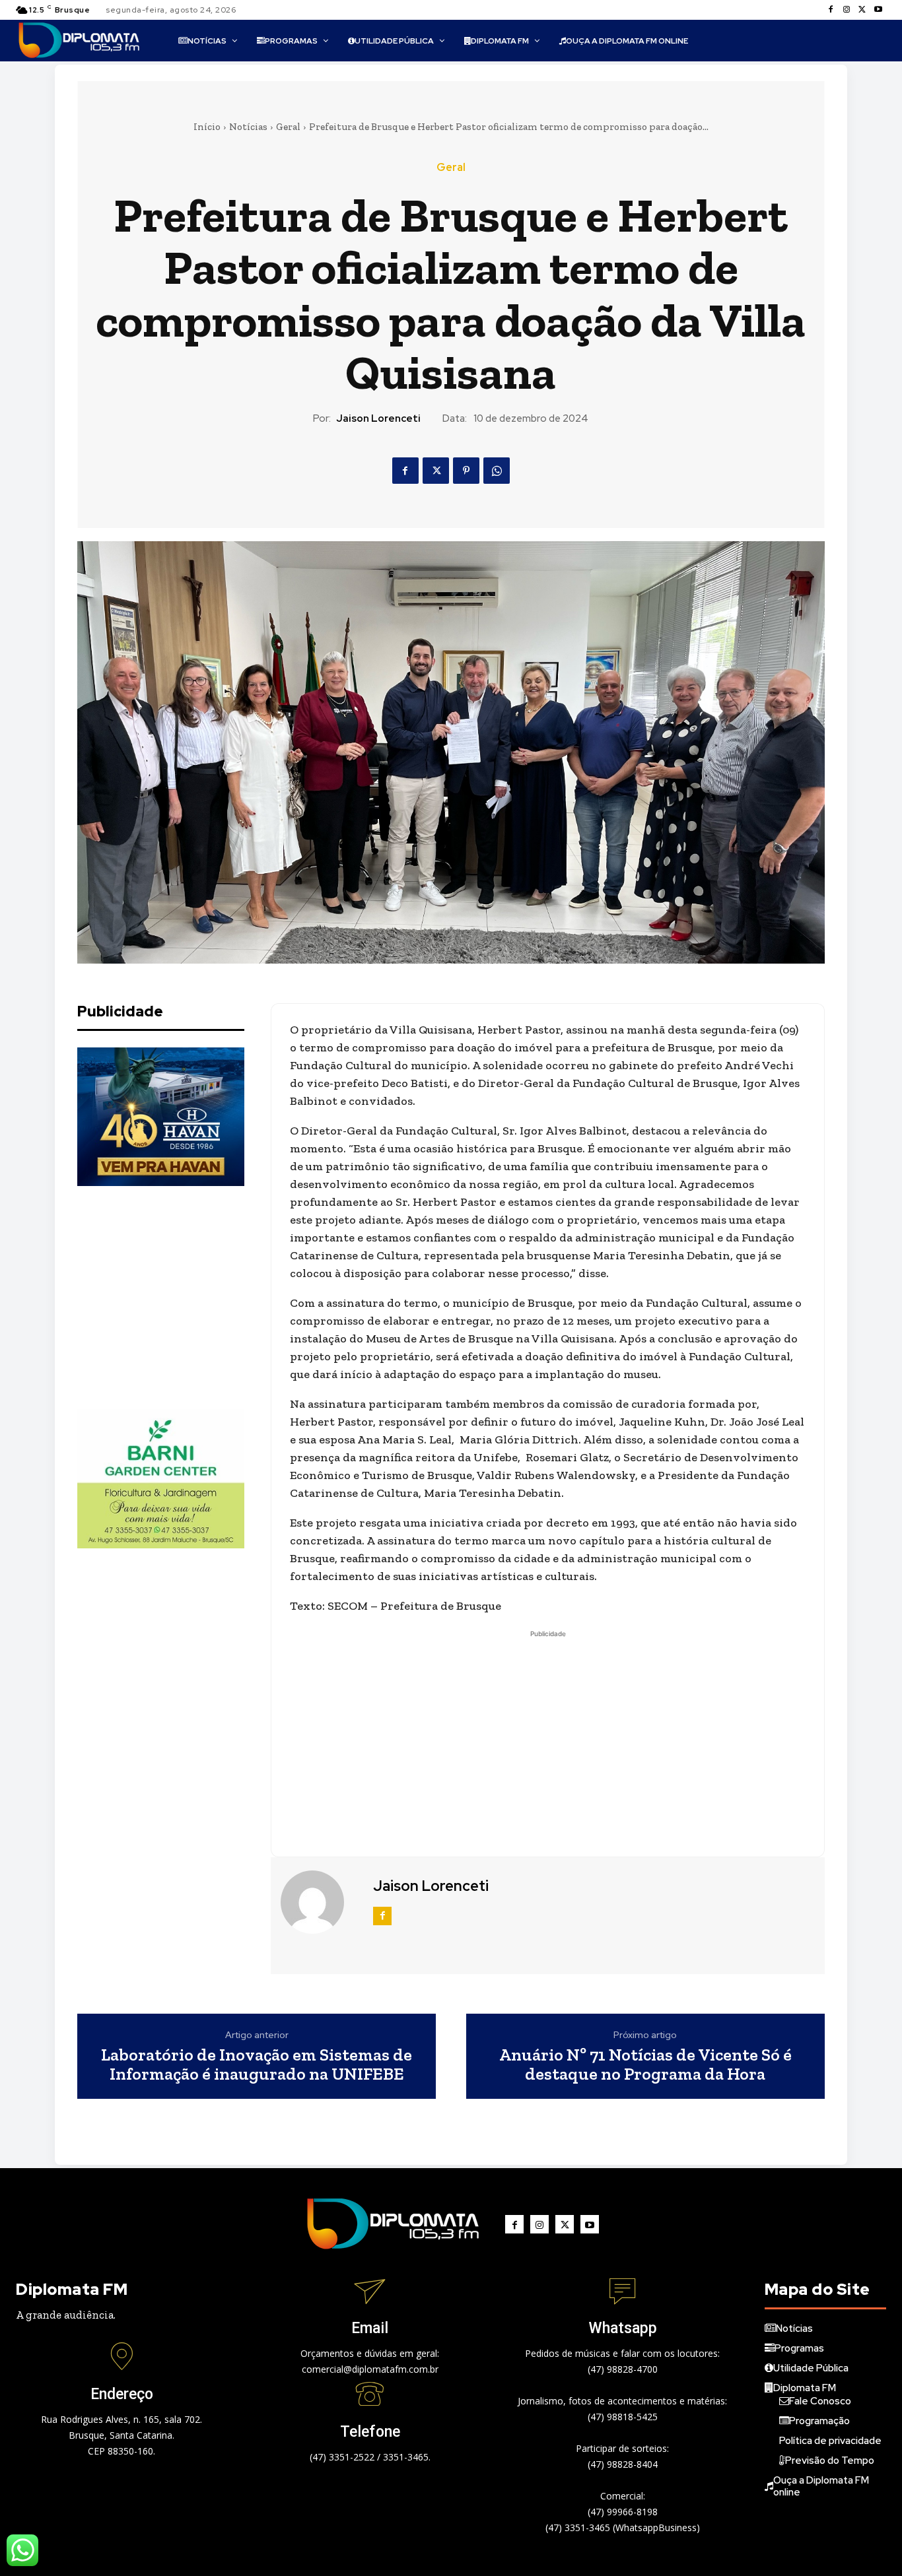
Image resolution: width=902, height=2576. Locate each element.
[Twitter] (862, 10)
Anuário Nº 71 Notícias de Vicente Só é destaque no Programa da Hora (645, 2064)
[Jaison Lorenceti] (320, 1902)
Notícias (248, 127)
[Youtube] (878, 10)
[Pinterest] (466, 471)
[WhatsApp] (497, 471)
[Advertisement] (176, 1298)
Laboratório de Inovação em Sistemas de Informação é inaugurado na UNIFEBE (257, 2064)
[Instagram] (847, 10)
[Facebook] (831, 10)
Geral (288, 127)
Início (207, 127)
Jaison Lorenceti (378, 418)
